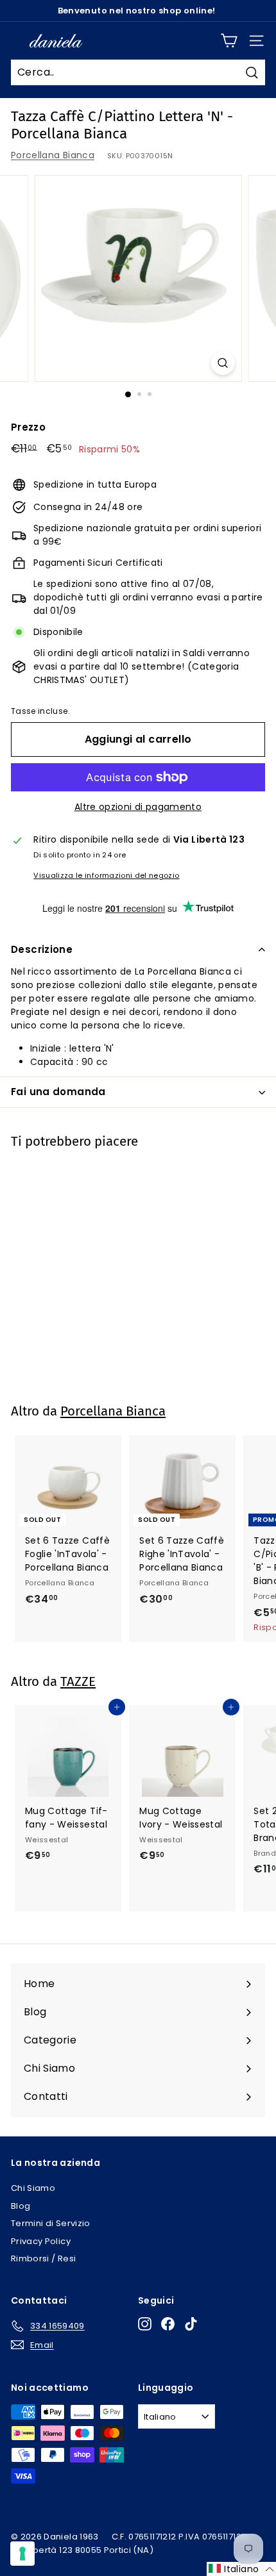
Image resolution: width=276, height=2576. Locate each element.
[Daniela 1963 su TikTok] (191, 2324)
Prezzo (28, 427)
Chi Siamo (33, 2188)
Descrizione (42, 949)
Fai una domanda (58, 1092)
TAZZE (78, 1681)
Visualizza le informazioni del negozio (106, 875)
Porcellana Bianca (53, 155)
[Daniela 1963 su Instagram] (145, 2324)
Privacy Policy (41, 2241)
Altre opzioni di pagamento (138, 807)
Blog (21, 2206)
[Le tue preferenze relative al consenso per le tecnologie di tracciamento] (22, 2554)
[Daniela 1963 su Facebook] (168, 2324)
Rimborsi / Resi (43, 2258)
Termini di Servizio (51, 2223)
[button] (241, 2569)
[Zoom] (222, 363)
